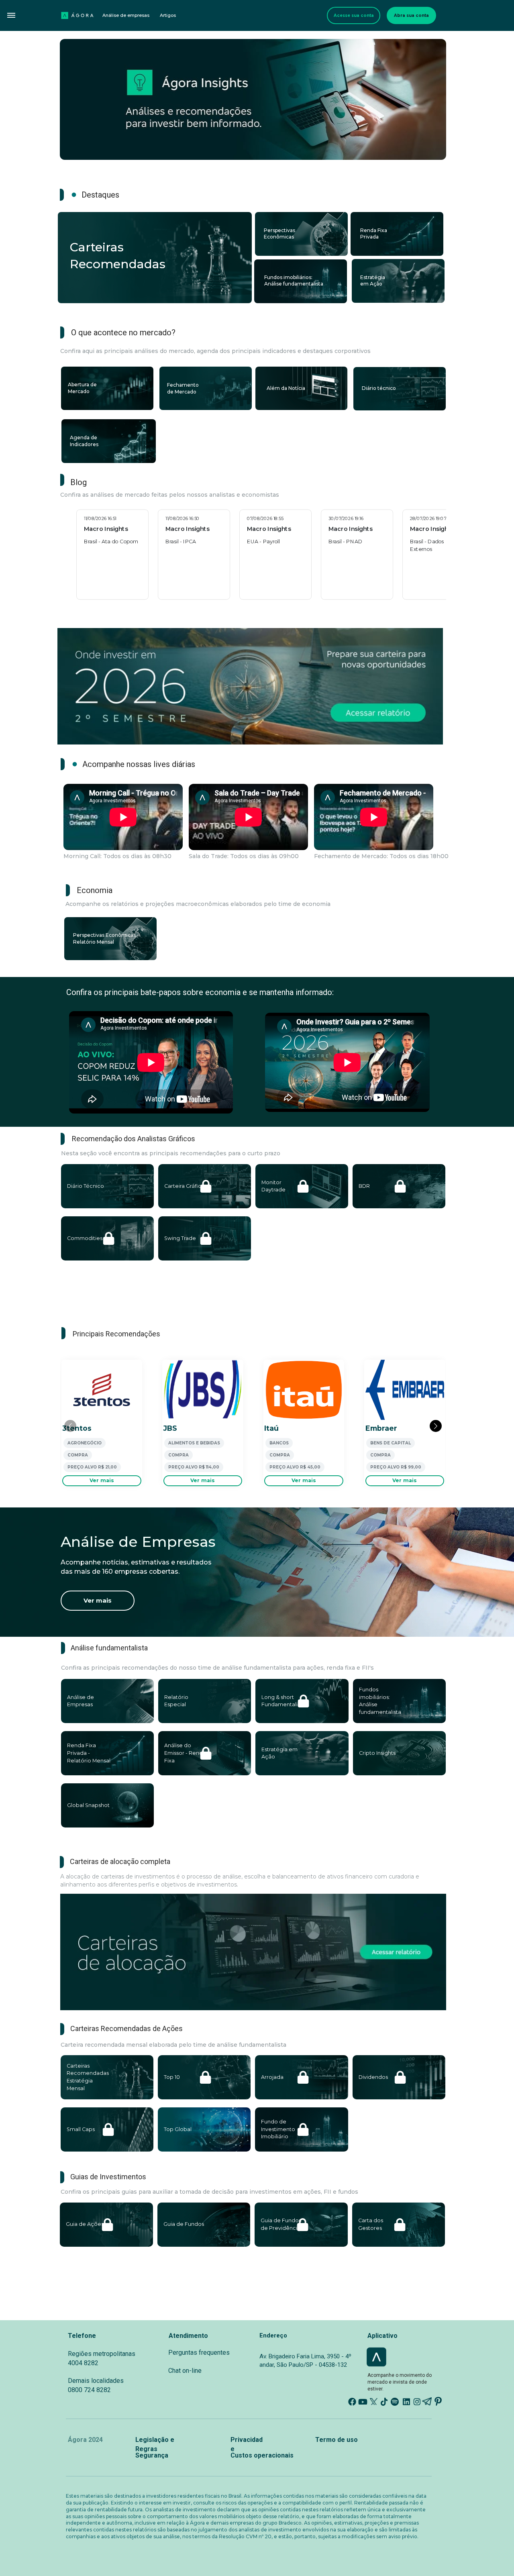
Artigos (168, 15)
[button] (11, 15)
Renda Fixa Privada (374, 234)
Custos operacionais (262, 2455)
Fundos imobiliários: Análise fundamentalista (294, 281)
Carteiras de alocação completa (120, 1861)
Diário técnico (379, 388)
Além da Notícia (286, 388)
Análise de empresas (126, 15)
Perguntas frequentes (199, 2353)
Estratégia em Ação (373, 281)
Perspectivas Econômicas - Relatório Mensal (107, 938)
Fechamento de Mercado (184, 388)
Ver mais (102, 1480)
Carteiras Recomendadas (391, 322)
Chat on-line (185, 2371)
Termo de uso (337, 2440)
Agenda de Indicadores (84, 441)
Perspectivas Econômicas (280, 234)
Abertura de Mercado (83, 388)
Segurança (152, 2455)
